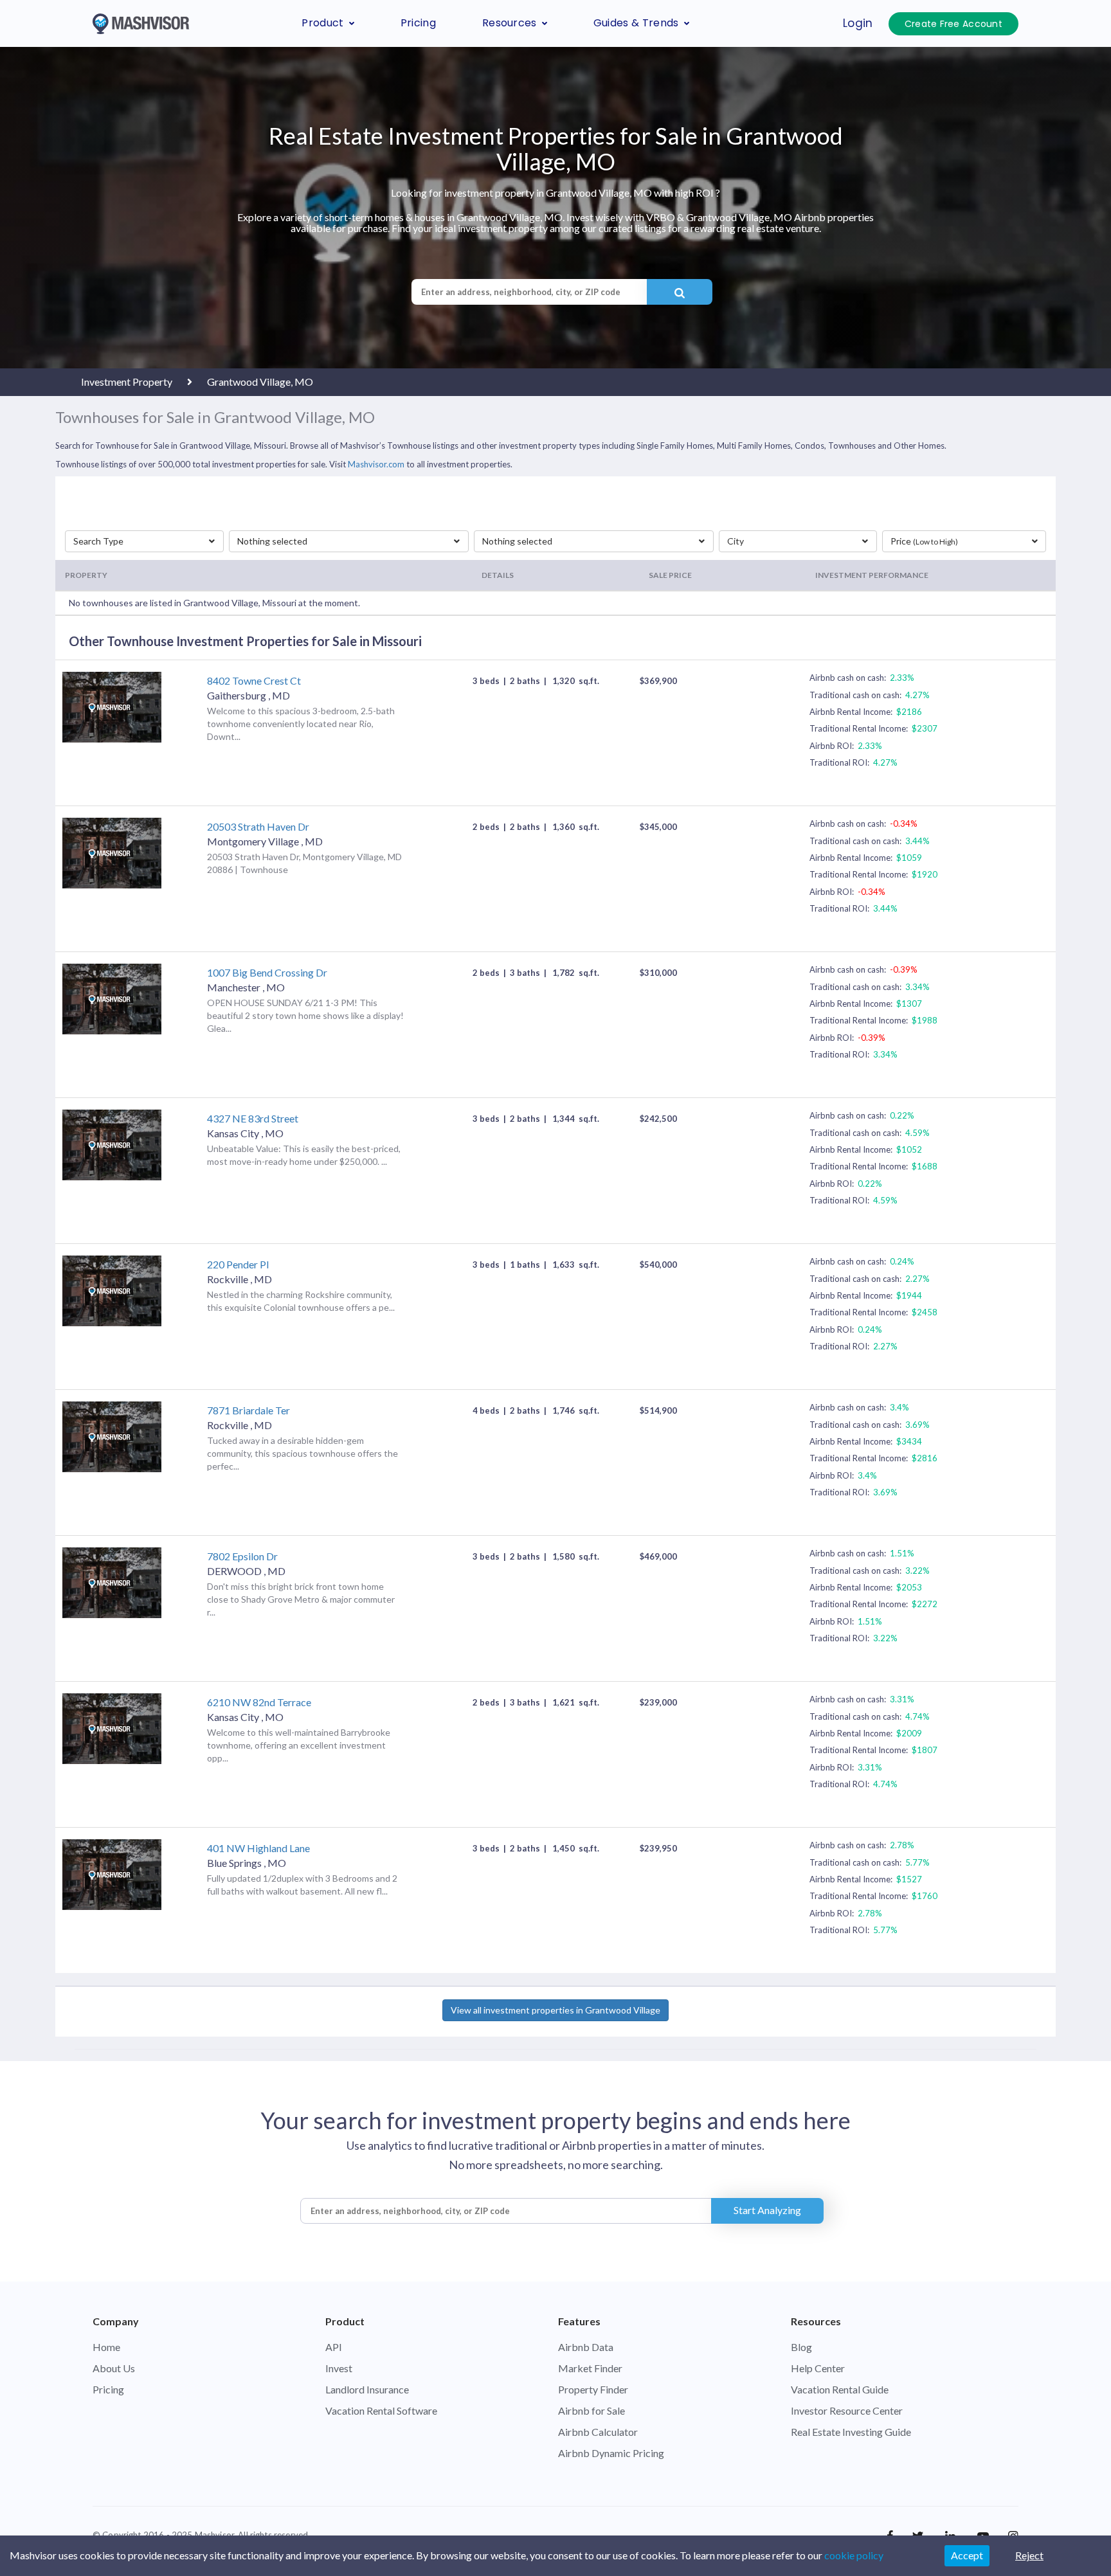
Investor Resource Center (847, 2410)
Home (106, 2347)
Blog (801, 2347)
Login (858, 23)
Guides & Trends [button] (636, 23)
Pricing (418, 23)
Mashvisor (214, 2535)
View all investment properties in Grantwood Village (555, 2010)
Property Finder (593, 2389)
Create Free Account (953, 24)
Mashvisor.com (376, 464)
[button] (144, 541)
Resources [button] (510, 23)
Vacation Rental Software (381, 2410)
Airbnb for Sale (592, 2410)
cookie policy (854, 2555)
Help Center (818, 2368)
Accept (967, 2555)
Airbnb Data (586, 2347)
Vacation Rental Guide (840, 2389)
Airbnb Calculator (598, 2432)
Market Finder (590, 2368)
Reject (1029, 2555)
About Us (114, 2368)
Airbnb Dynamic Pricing (611, 2453)
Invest (339, 2368)
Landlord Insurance (367, 2389)
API (334, 2347)
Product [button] (322, 23)
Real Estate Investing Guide (851, 2432)
